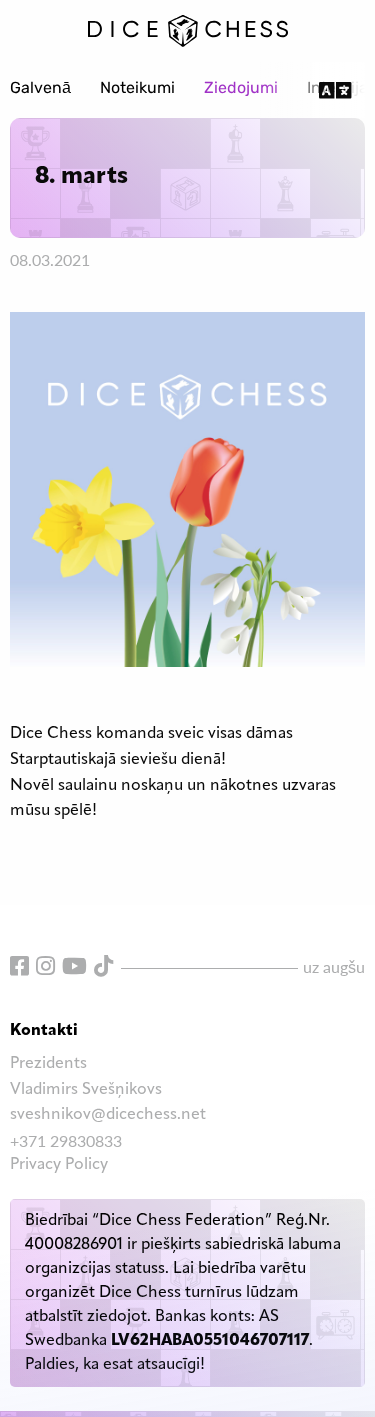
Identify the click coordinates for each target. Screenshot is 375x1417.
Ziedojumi (241, 89)
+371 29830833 (66, 1140)
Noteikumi (137, 89)
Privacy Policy (59, 1165)
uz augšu (334, 966)
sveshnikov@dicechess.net (108, 1115)
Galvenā (40, 89)
